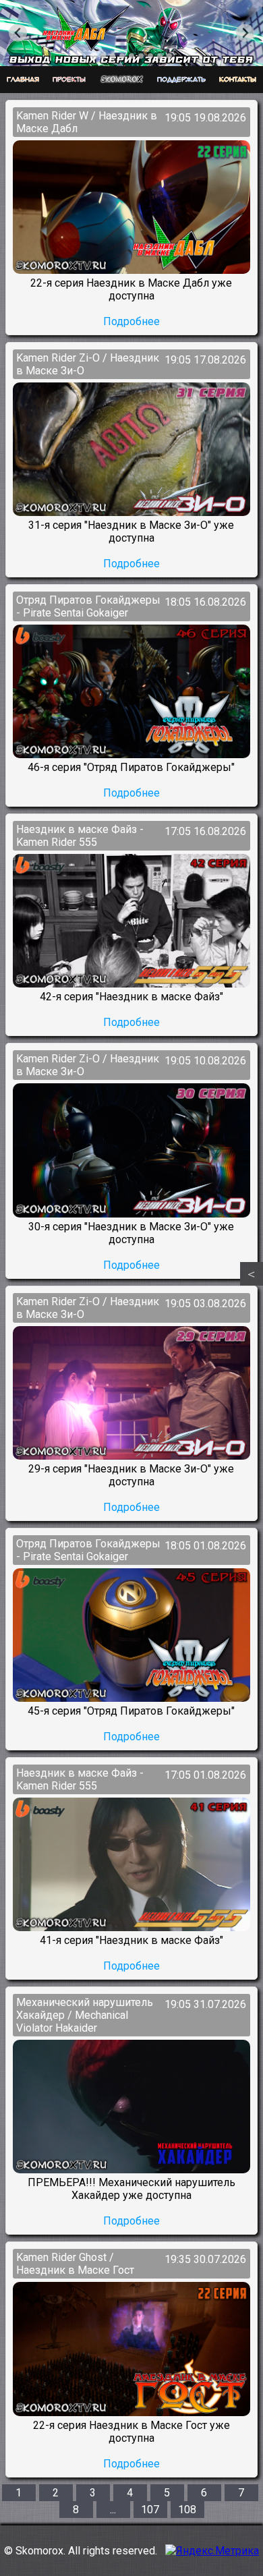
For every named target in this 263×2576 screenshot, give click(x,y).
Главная (23, 80)
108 (187, 2510)
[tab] (93, 56)
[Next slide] (245, 33)
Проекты (69, 80)
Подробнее (131, 321)
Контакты (238, 80)
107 (150, 2510)
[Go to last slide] (18, 33)
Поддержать (181, 80)
